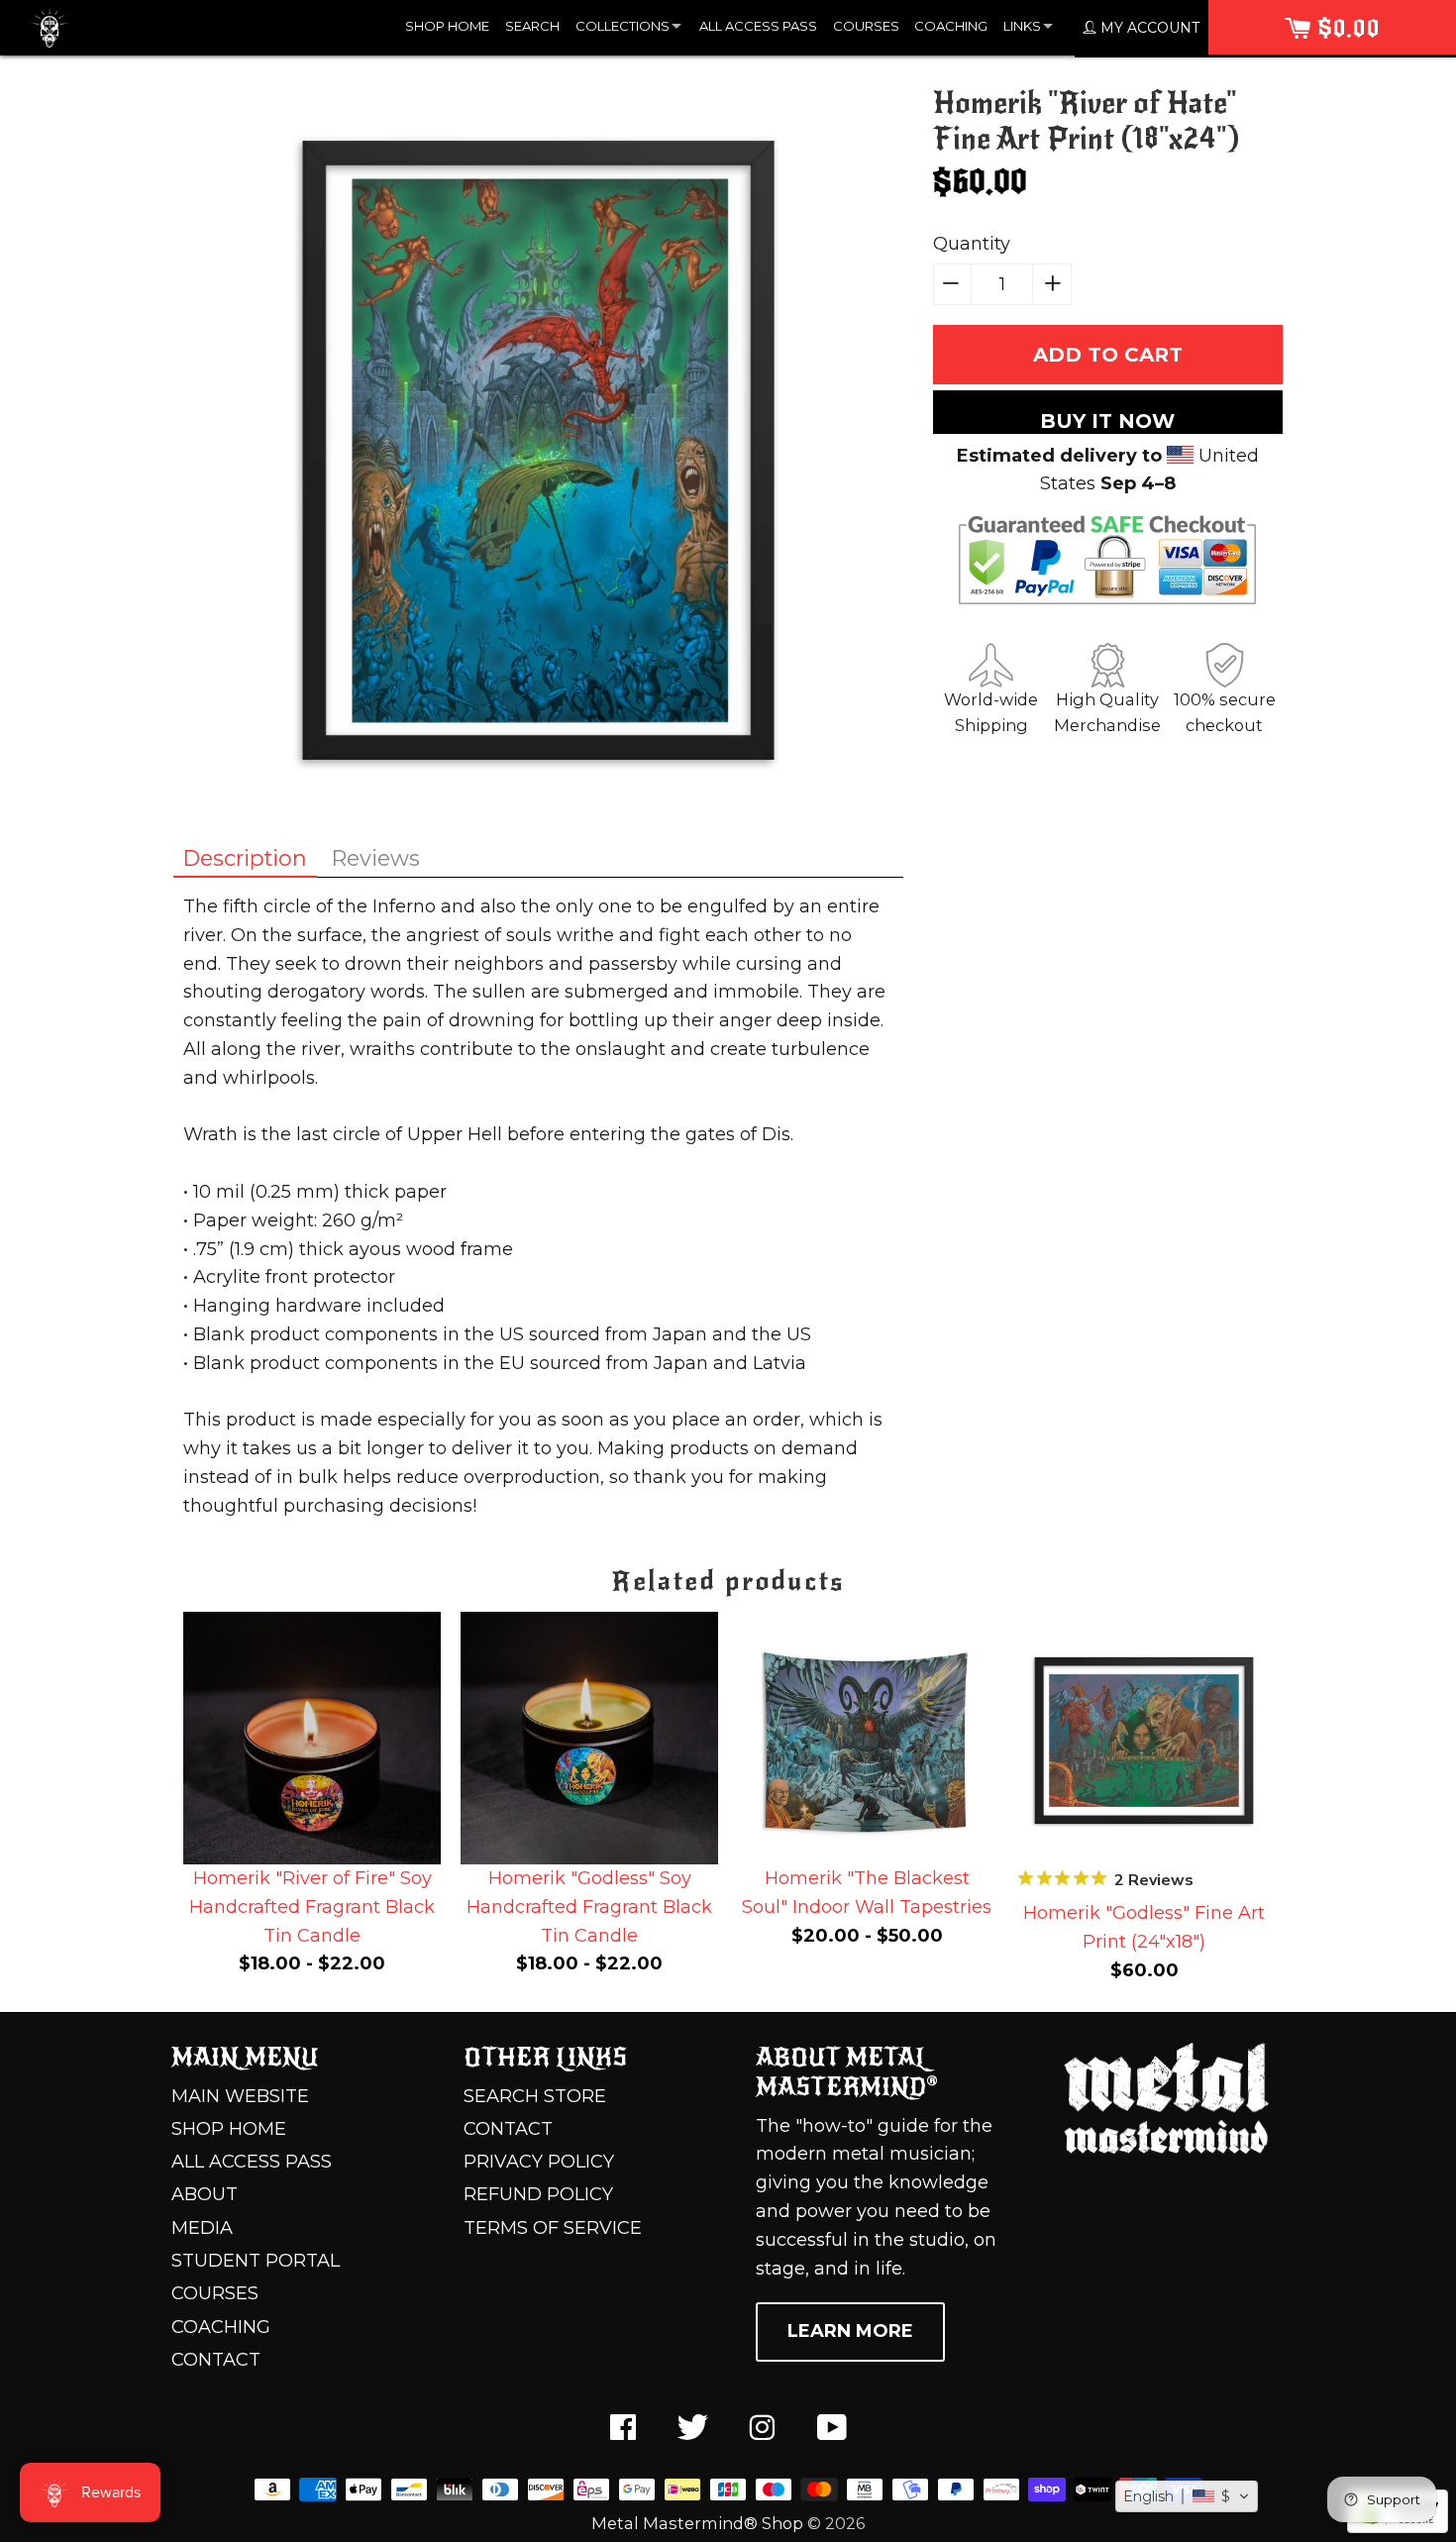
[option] (312, 1799)
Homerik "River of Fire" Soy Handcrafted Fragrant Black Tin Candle (312, 1907)
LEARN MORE (850, 2331)
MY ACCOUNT (1148, 28)
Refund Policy (538, 2194)
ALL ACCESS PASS (758, 26)
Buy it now (1107, 421)
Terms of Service (553, 2228)
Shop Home (229, 2129)
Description (245, 858)
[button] (1187, 2496)
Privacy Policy (539, 2162)
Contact (216, 2360)
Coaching (221, 2327)
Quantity (972, 244)
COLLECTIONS (623, 26)
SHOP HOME (447, 26)
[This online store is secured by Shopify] (1398, 2527)
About (205, 2194)
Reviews (376, 858)
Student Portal (256, 2261)
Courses (215, 2293)
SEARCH (532, 26)
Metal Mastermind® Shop (697, 2523)
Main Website (240, 2096)
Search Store (535, 2096)
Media (202, 2228)
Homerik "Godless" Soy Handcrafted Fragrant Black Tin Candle (589, 1907)
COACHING (951, 26)
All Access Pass (252, 2162)
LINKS (1022, 26)
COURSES (866, 26)
